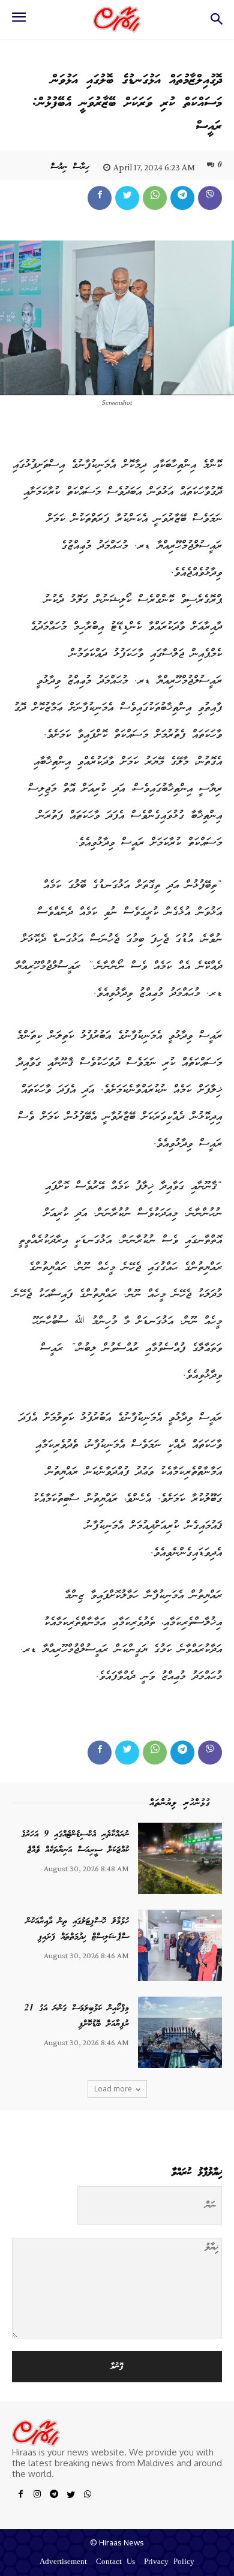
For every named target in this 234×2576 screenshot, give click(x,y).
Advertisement (63, 2563)
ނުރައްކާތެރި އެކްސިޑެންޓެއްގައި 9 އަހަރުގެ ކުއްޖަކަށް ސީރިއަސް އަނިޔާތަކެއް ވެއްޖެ (75, 1842)
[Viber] (210, 198)
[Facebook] (100, 198)
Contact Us (115, 2563)
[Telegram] (182, 198)
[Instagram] (37, 2496)
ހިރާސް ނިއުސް (70, 167)
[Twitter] (127, 198)
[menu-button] (19, 21)
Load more (113, 2089)
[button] (216, 22)
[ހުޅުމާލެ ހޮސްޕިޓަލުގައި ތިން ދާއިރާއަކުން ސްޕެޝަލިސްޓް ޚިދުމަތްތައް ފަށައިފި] (180, 1945)
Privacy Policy (169, 2563)
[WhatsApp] (155, 198)
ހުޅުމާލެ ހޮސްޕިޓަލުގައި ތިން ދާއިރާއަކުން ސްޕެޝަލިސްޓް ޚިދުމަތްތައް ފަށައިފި (77, 1929)
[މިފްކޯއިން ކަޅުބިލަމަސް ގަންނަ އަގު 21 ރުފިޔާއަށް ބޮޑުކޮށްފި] (180, 2032)
